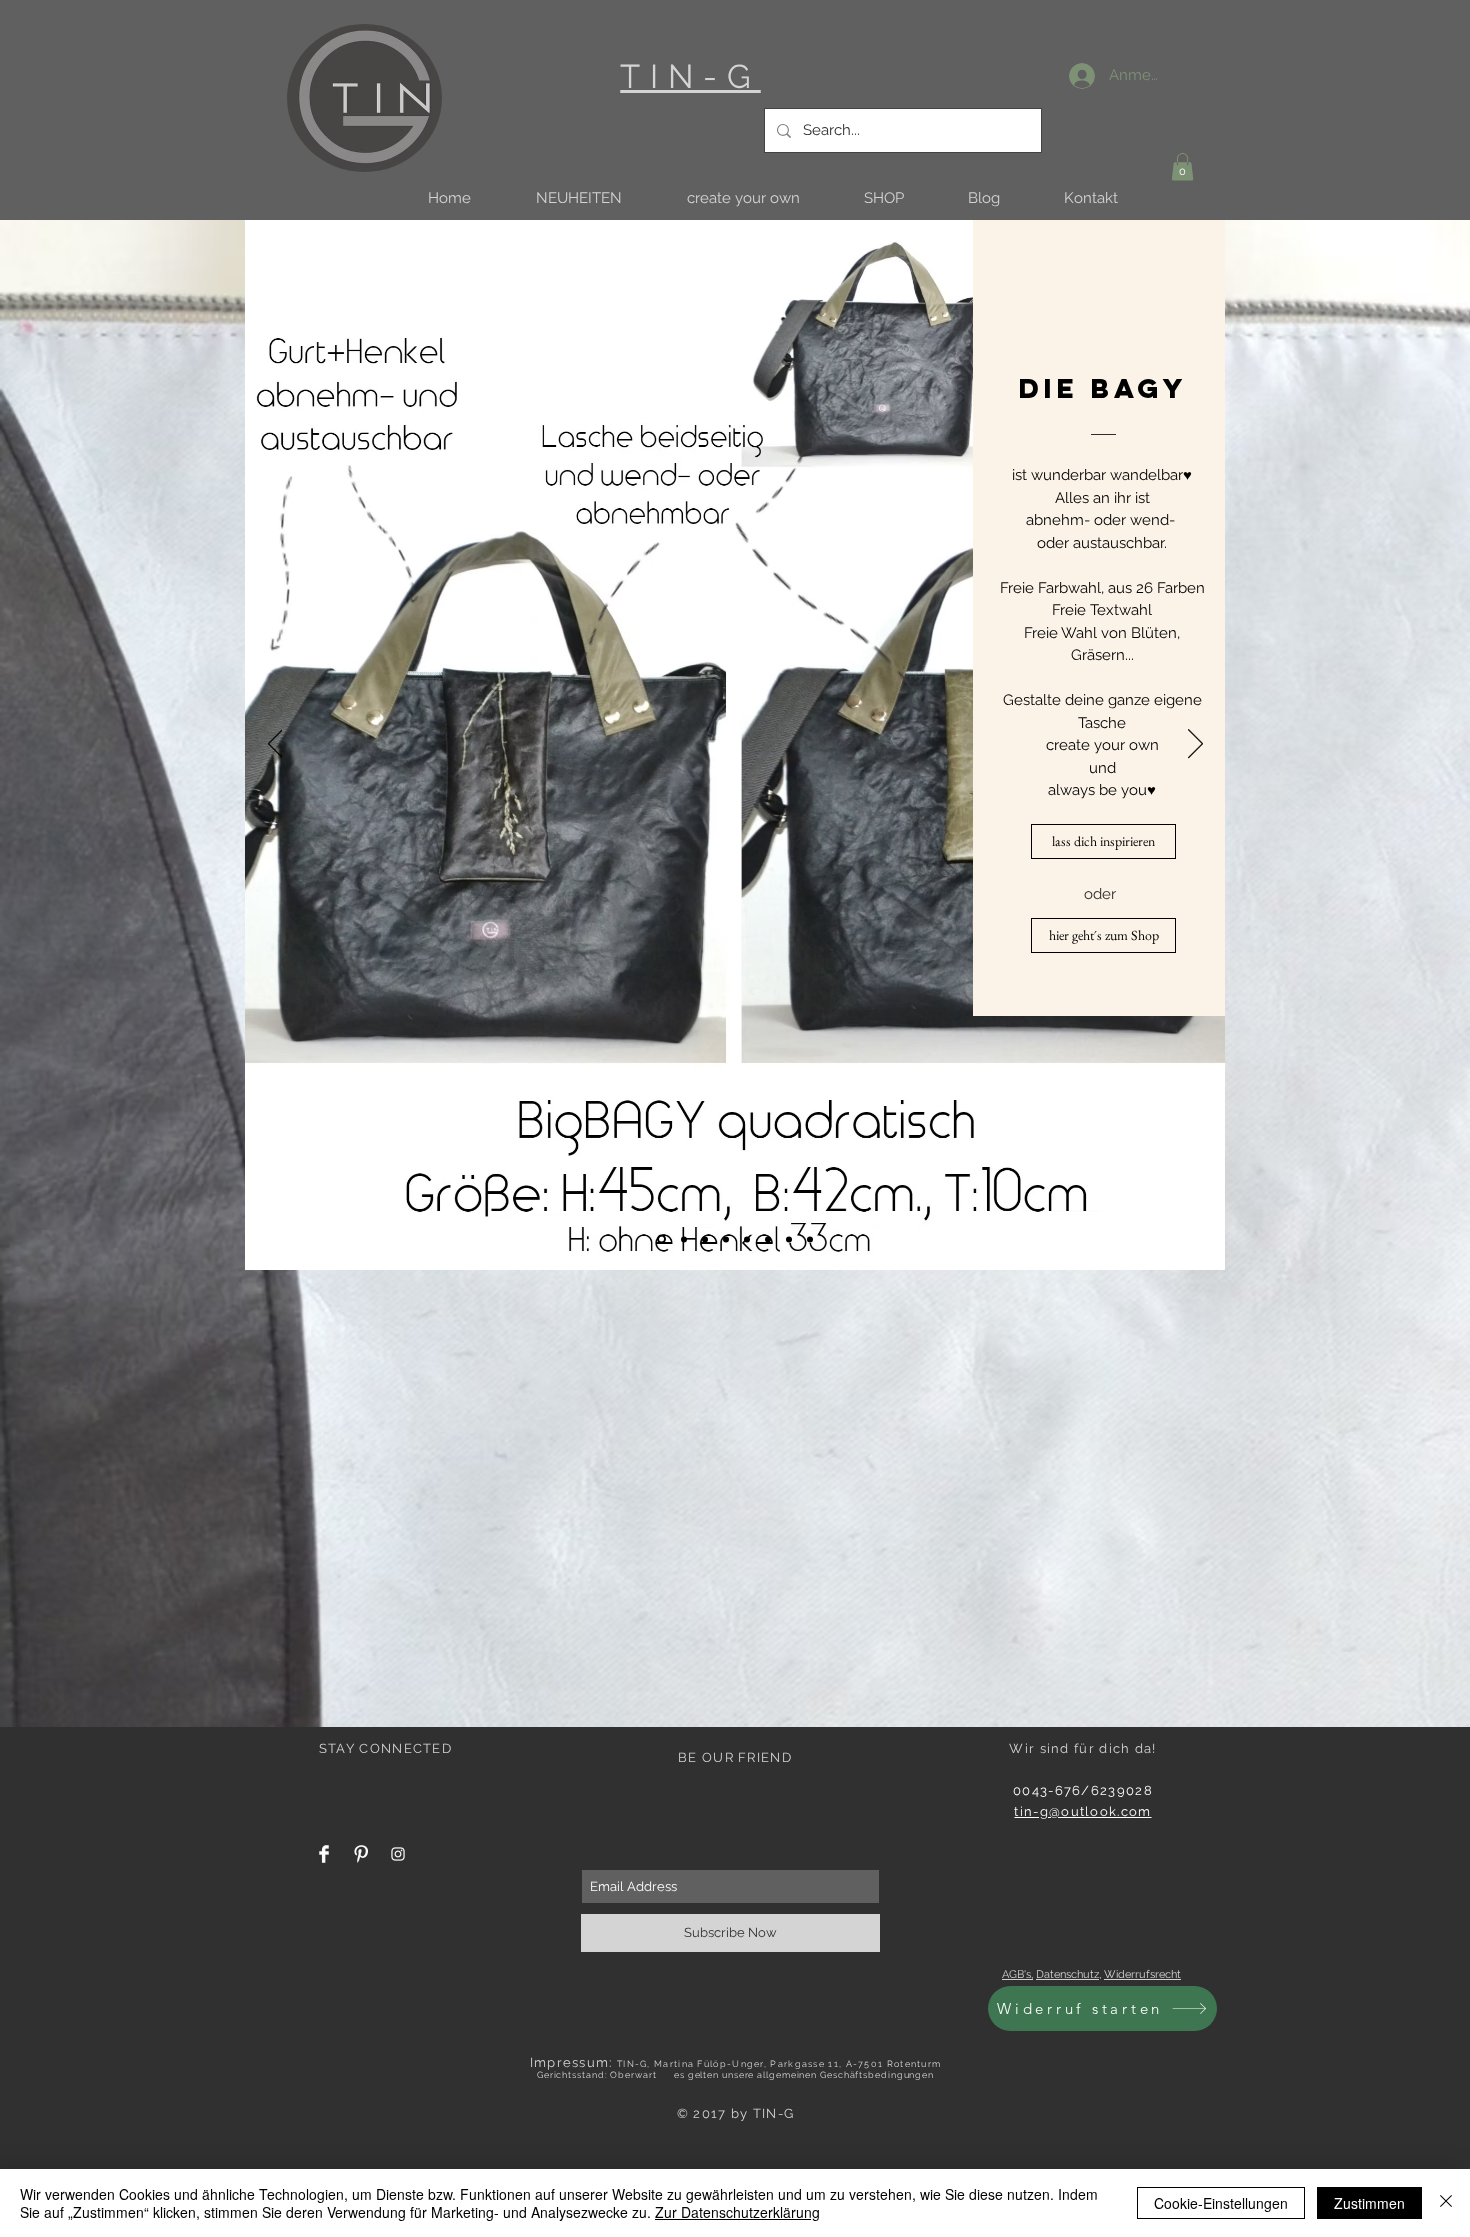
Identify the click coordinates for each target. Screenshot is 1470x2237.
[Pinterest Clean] (361, 1854)
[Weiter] (1195, 745)
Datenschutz (1067, 1974)
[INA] (682, 1239)
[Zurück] (275, 745)
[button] (578, 198)
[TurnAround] (789, 1239)
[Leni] (747, 1239)
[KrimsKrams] (810, 1239)
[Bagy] (660, 1239)
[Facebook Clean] (324, 1854)
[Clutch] (768, 1239)
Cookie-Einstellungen (1221, 2203)
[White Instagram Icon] (398, 1854)
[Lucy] (705, 1239)
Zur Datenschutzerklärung (737, 2212)
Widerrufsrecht (1142, 1974)
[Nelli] (726, 1239)
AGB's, (1017, 1974)
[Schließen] (1446, 2203)
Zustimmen (1369, 2203)
